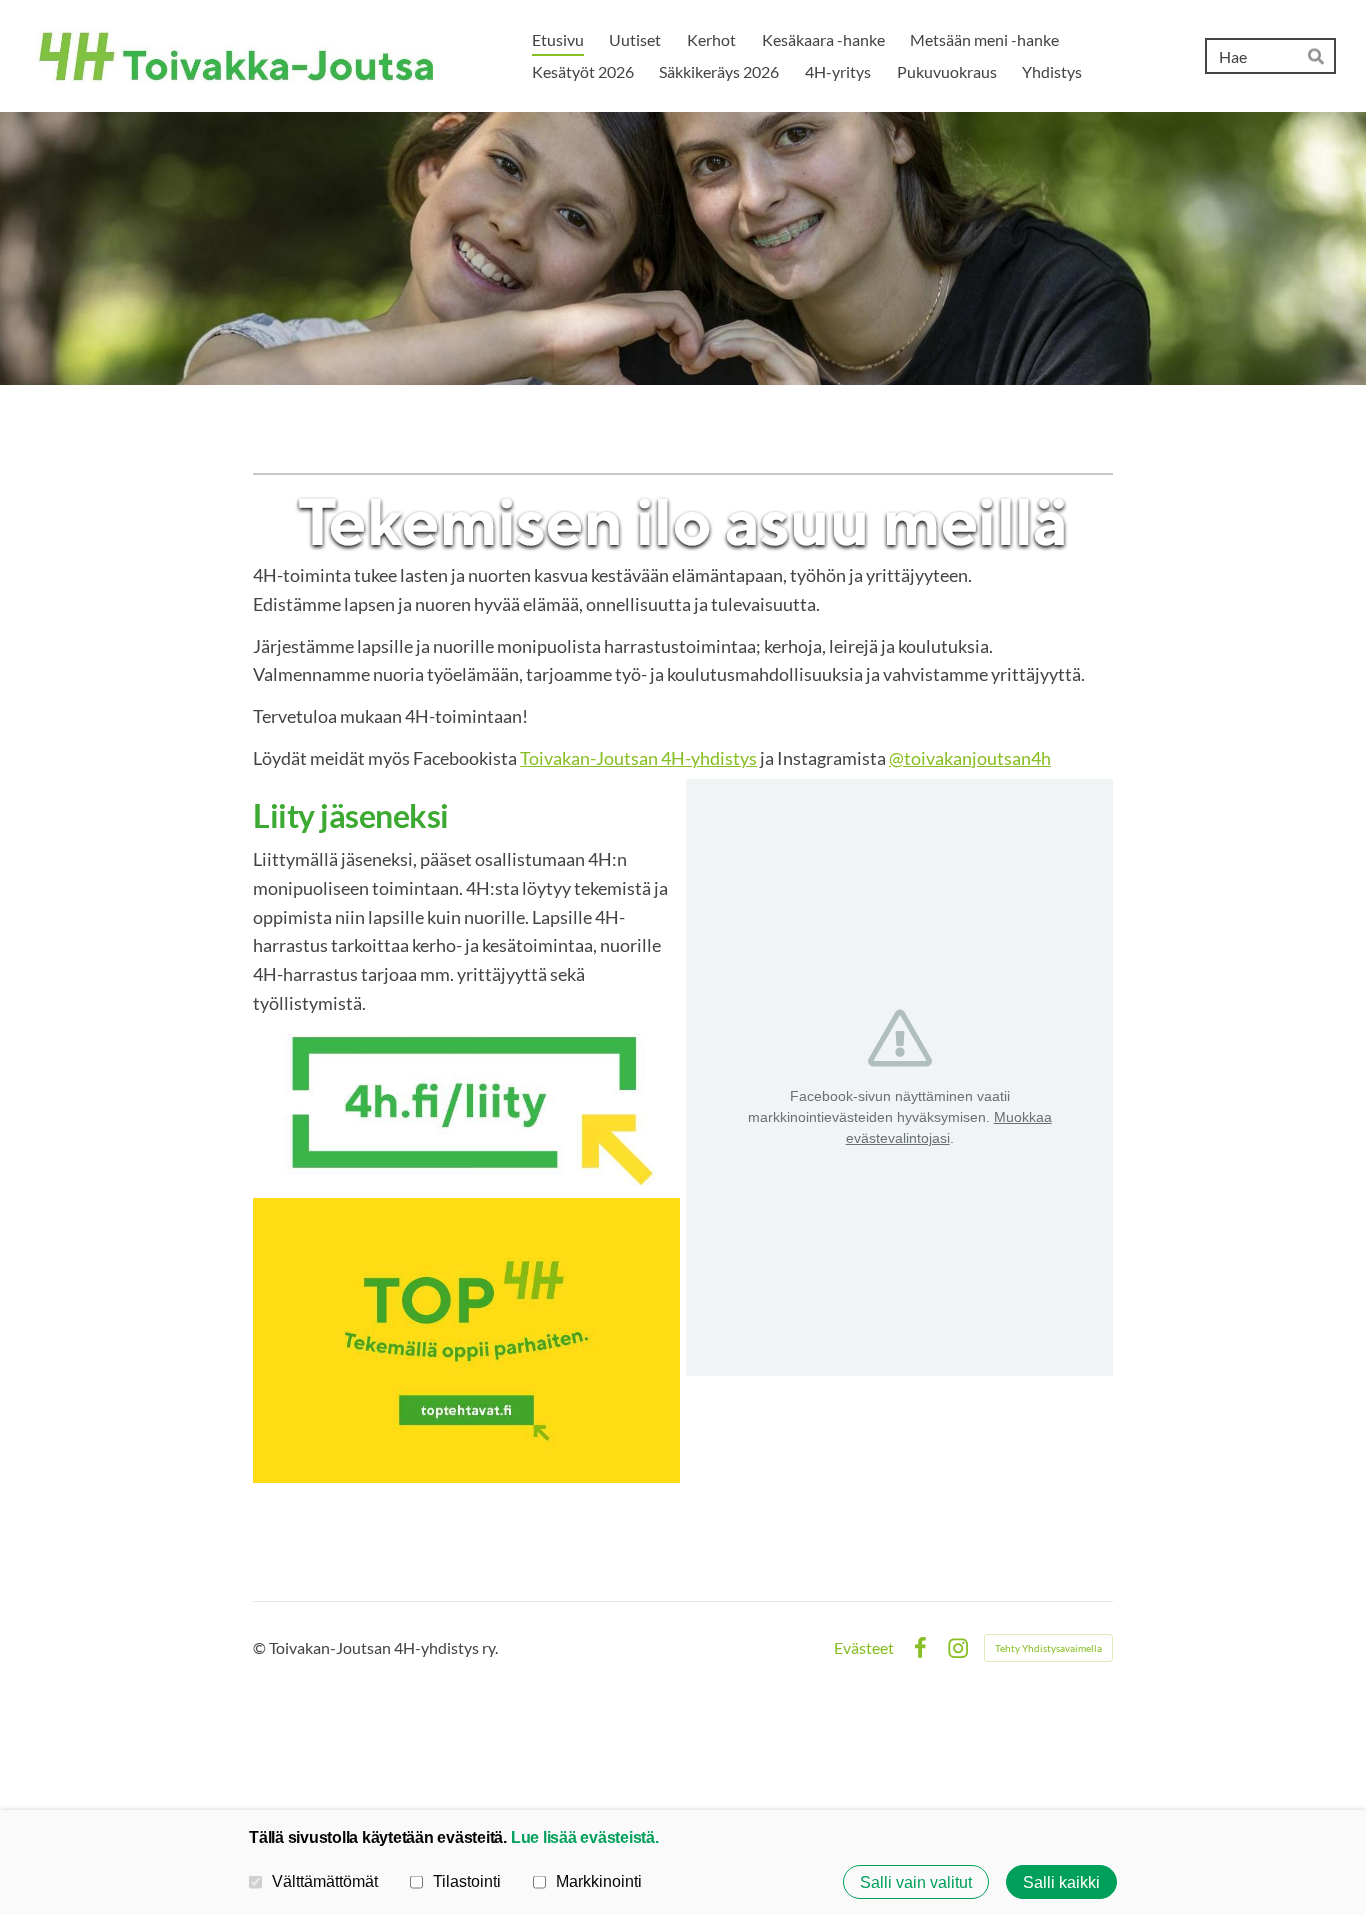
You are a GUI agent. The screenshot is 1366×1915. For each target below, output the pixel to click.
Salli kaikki (1061, 1882)
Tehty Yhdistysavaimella (1048, 1648)
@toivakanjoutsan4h (970, 758)
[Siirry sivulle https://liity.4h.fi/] (466, 1107)
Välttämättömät (325, 1881)
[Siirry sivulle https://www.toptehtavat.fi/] (466, 1340)
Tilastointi (467, 1881)
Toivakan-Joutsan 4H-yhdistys (638, 758)
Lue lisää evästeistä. (585, 1837)
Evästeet (864, 1648)
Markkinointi (599, 1881)
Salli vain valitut (916, 1882)
